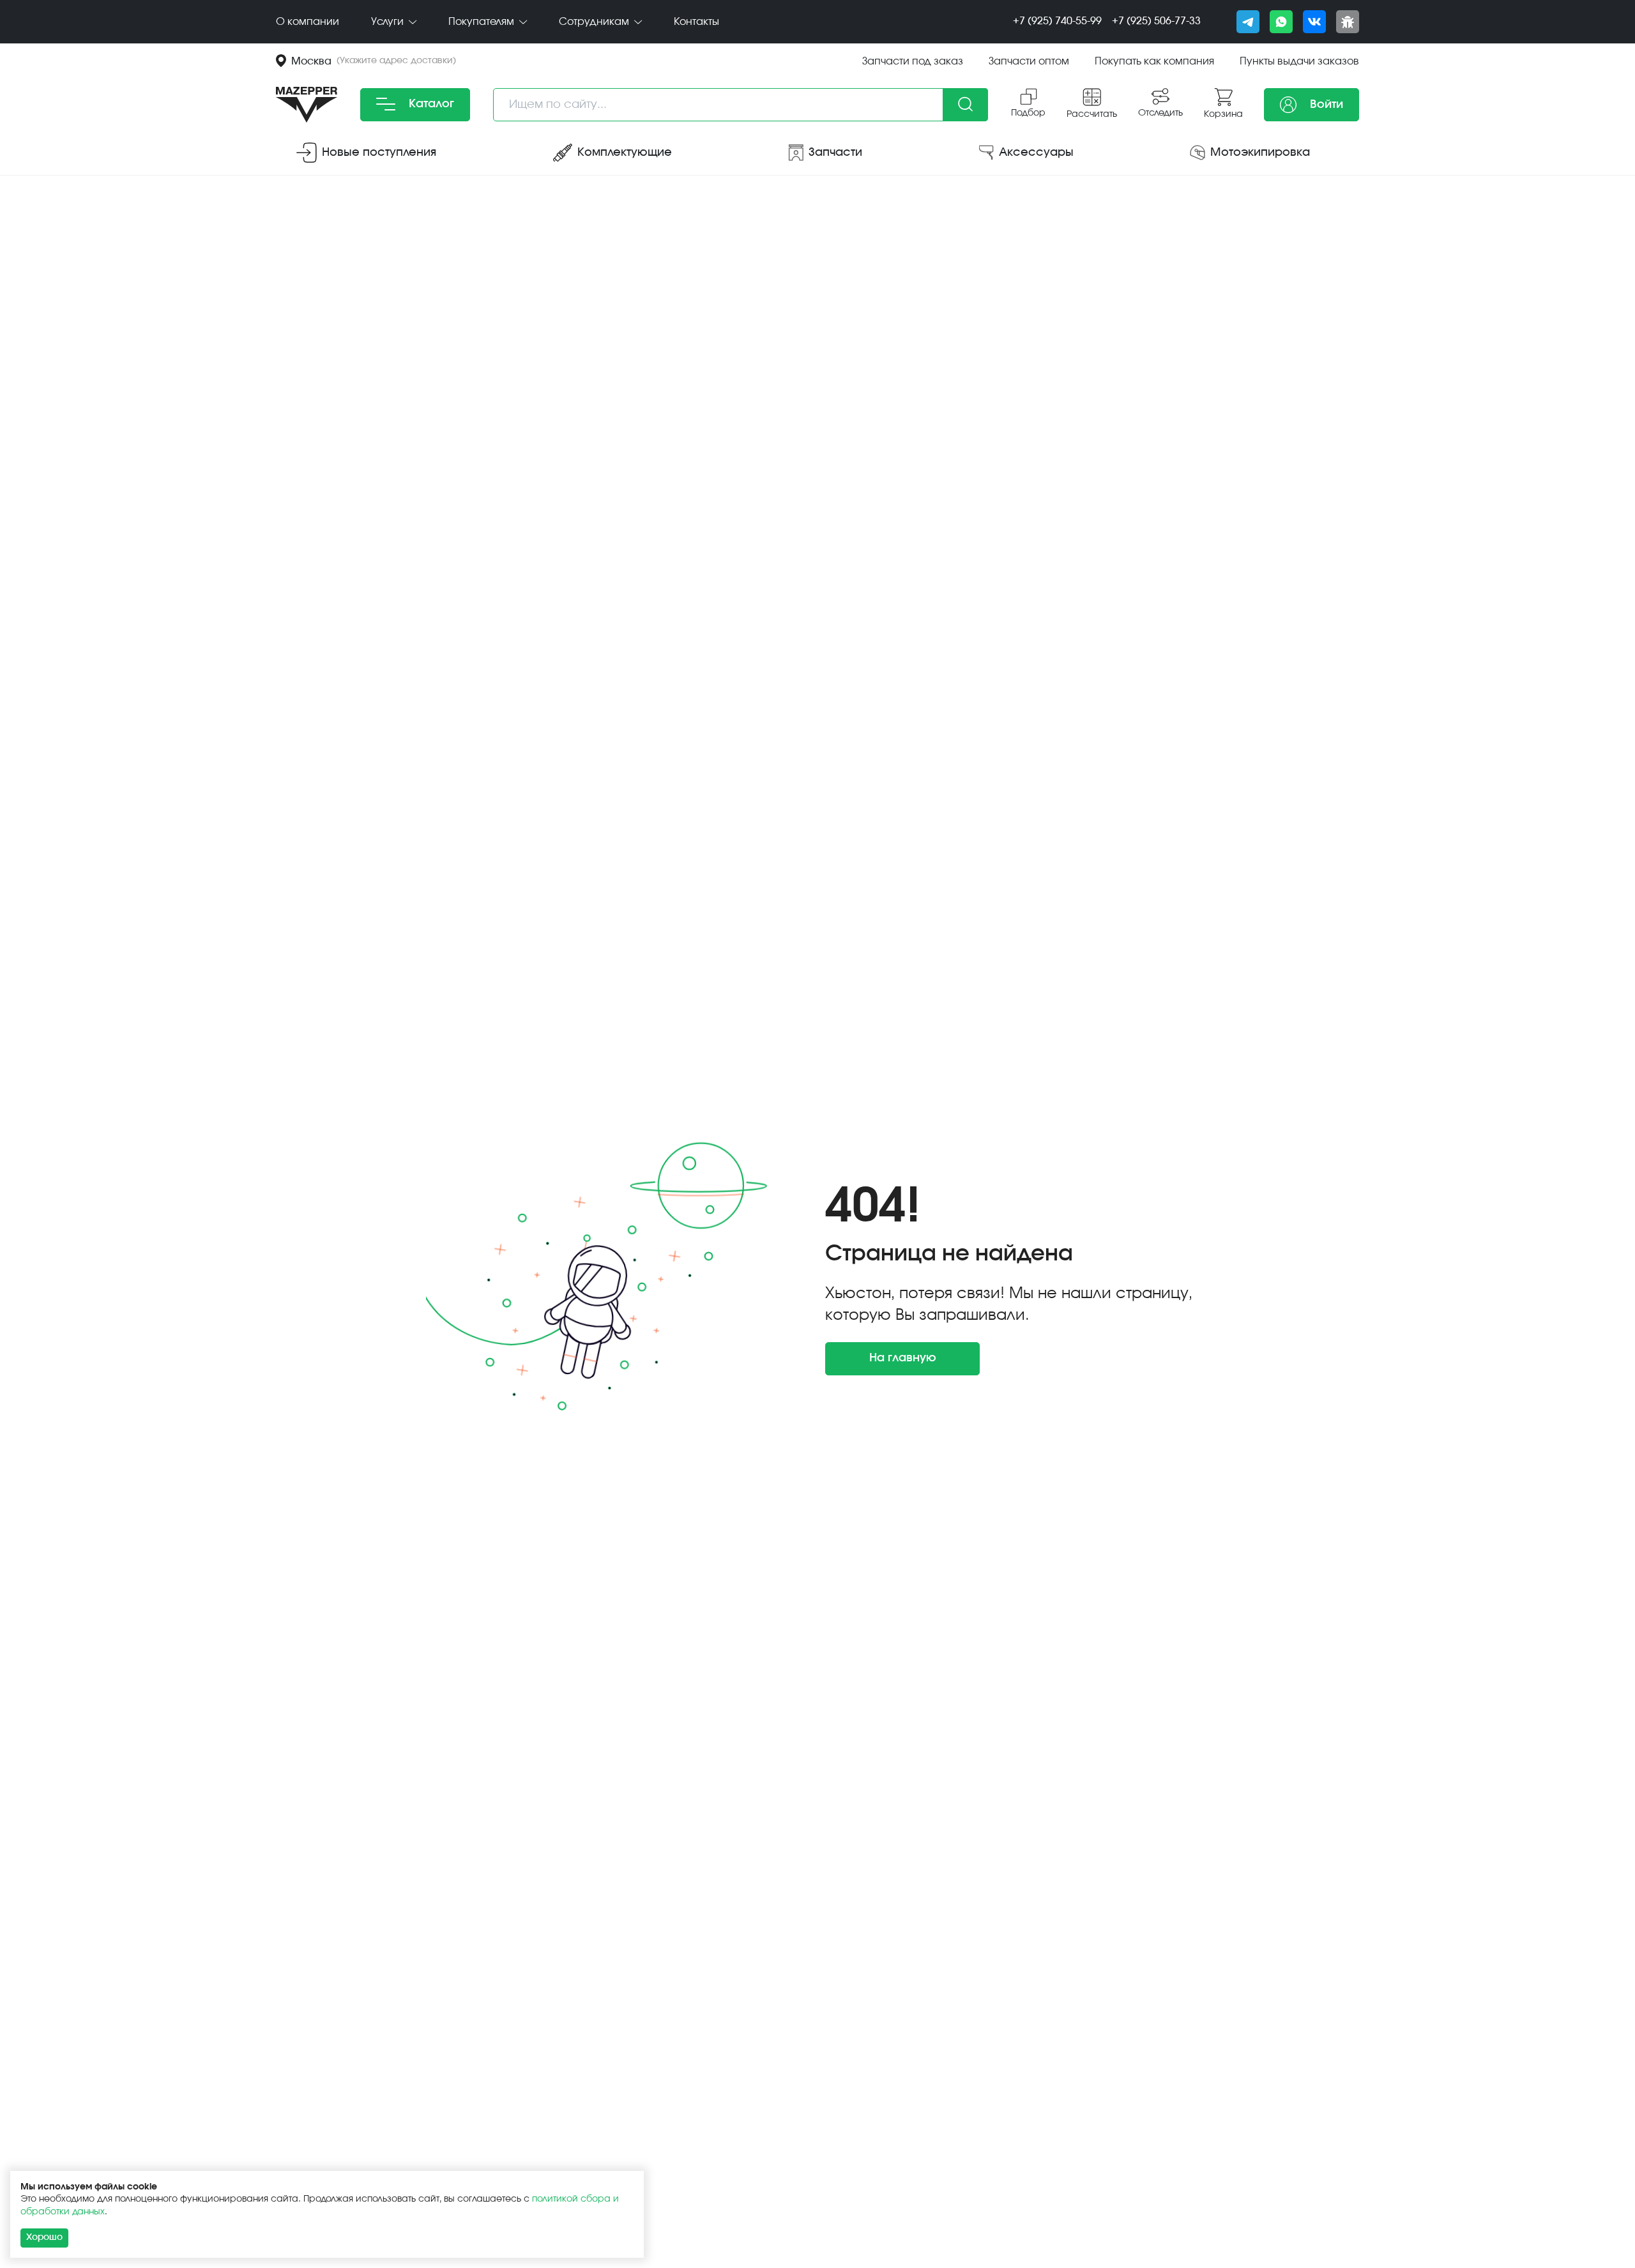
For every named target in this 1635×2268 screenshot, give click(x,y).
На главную (903, 1358)
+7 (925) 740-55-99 (1057, 21)
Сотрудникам (595, 22)
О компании (308, 22)
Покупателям (483, 22)
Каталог (430, 104)
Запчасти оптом (1029, 61)
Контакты (696, 22)
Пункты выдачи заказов (1299, 61)
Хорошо (44, 2237)
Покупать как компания (1154, 61)
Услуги (389, 22)
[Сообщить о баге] (1348, 22)
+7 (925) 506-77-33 (1156, 21)
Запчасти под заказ (913, 61)
